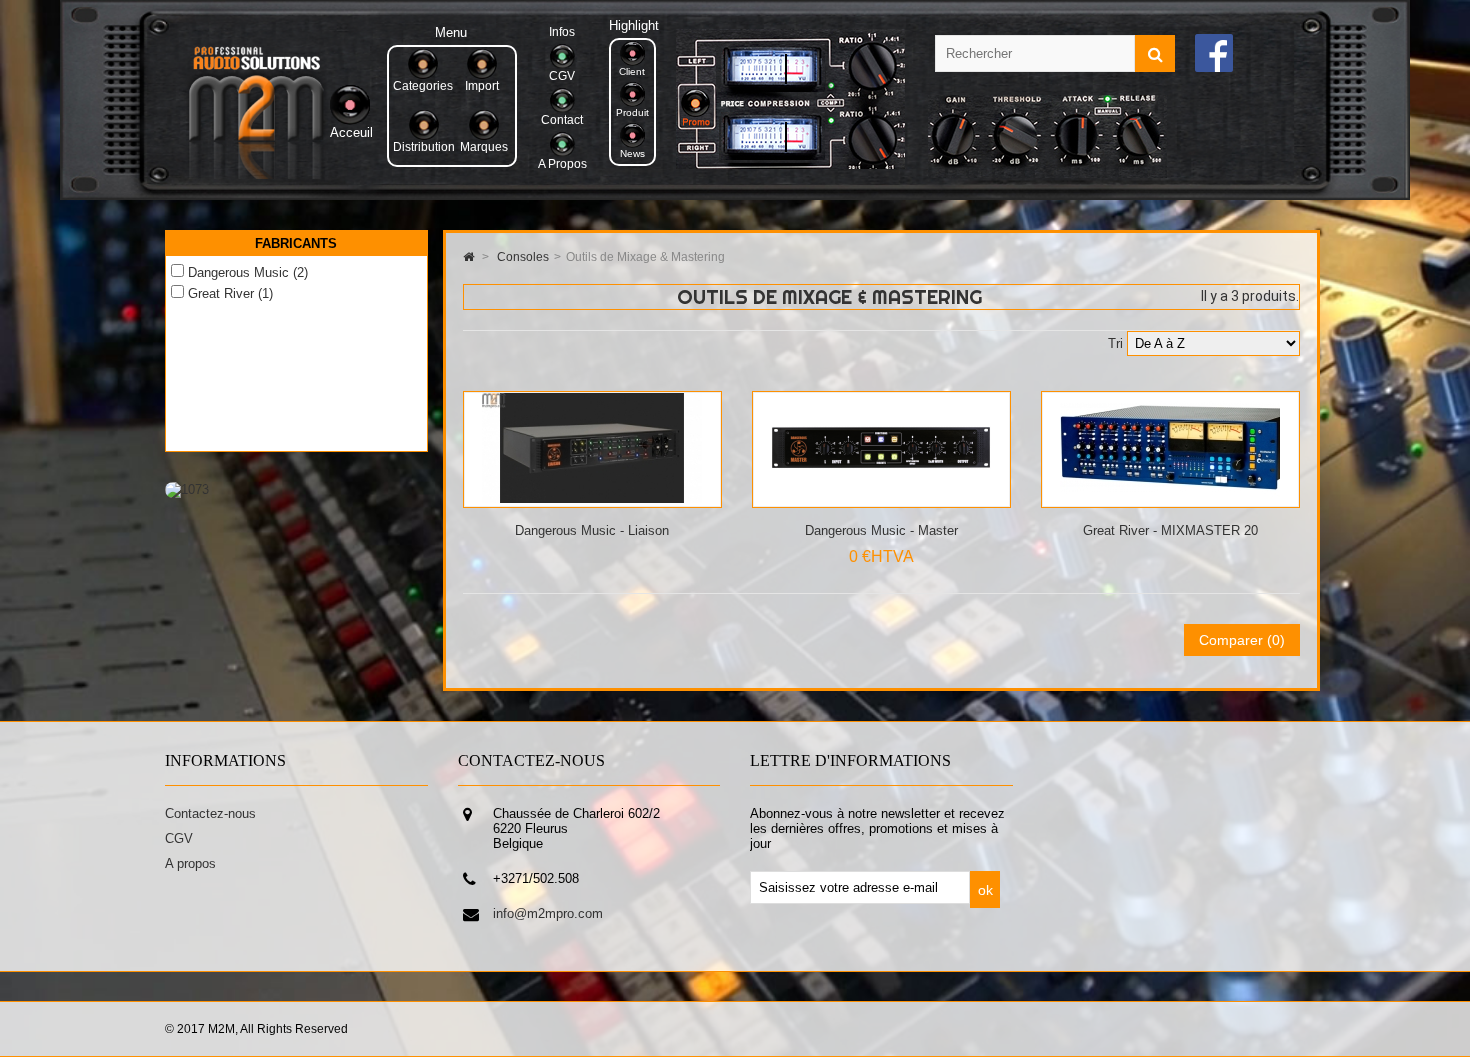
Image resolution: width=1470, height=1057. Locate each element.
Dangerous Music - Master (881, 530)
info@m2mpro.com (548, 913)
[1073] (187, 489)
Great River (230, 293)
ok (985, 890)
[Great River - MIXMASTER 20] (1170, 498)
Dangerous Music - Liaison (592, 530)
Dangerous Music (248, 272)
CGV (179, 838)
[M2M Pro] (256, 174)
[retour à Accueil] (468, 257)
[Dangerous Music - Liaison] (592, 498)
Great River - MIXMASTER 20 (1170, 530)
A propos (190, 863)
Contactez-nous (210, 813)
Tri (1115, 343)
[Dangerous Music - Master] (881, 498)
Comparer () (1242, 640)
